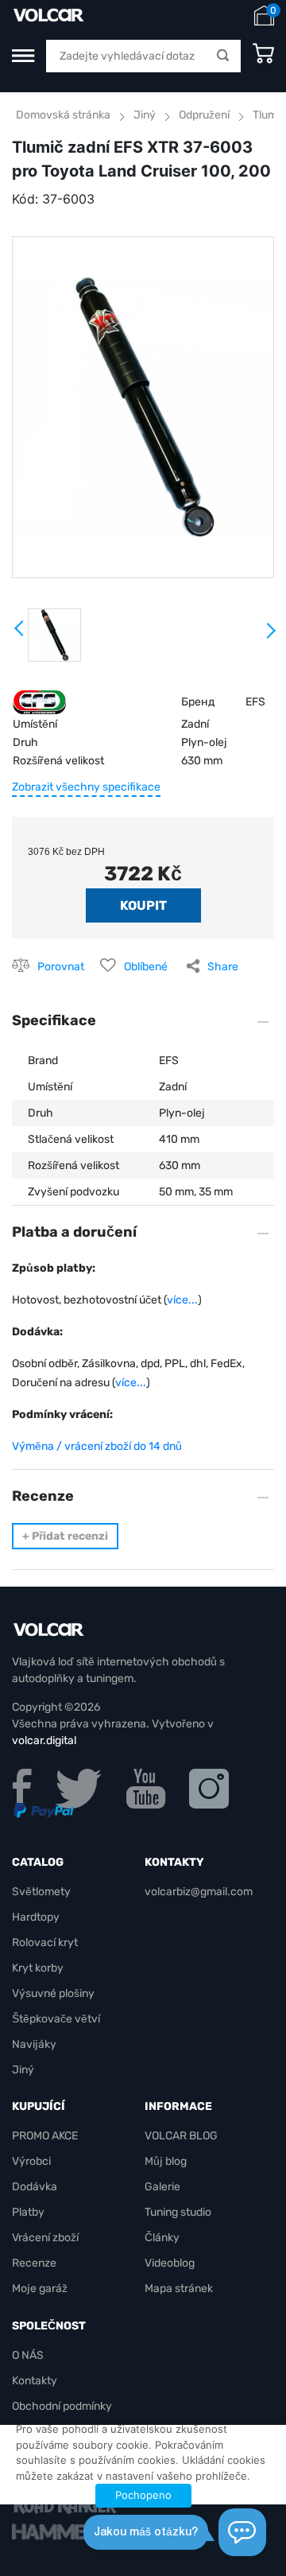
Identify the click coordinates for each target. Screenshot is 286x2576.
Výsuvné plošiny (53, 1993)
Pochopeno (143, 2495)
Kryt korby (38, 1968)
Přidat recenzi (65, 1536)
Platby (28, 2212)
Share (223, 967)
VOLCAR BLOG (181, 2136)
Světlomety (41, 1892)
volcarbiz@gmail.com (199, 1892)
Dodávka (35, 2187)
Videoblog (170, 2263)
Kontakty (35, 2381)
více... (182, 1300)
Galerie (162, 2187)
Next (270, 637)
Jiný (145, 115)
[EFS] (39, 701)
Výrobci (31, 2161)
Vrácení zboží (45, 2238)
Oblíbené (146, 967)
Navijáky (34, 2044)
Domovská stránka (63, 115)
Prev (20, 634)
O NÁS (28, 2355)
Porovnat (61, 967)
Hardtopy (36, 1917)
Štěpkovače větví (56, 2019)
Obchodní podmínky (62, 2406)
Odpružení (204, 115)
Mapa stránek (179, 2288)
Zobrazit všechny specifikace (86, 787)
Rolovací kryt (45, 1943)
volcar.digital (44, 1741)
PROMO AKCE (45, 2136)
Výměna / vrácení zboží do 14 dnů (97, 1446)
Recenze (34, 2263)
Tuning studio (178, 2212)
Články (162, 2238)
